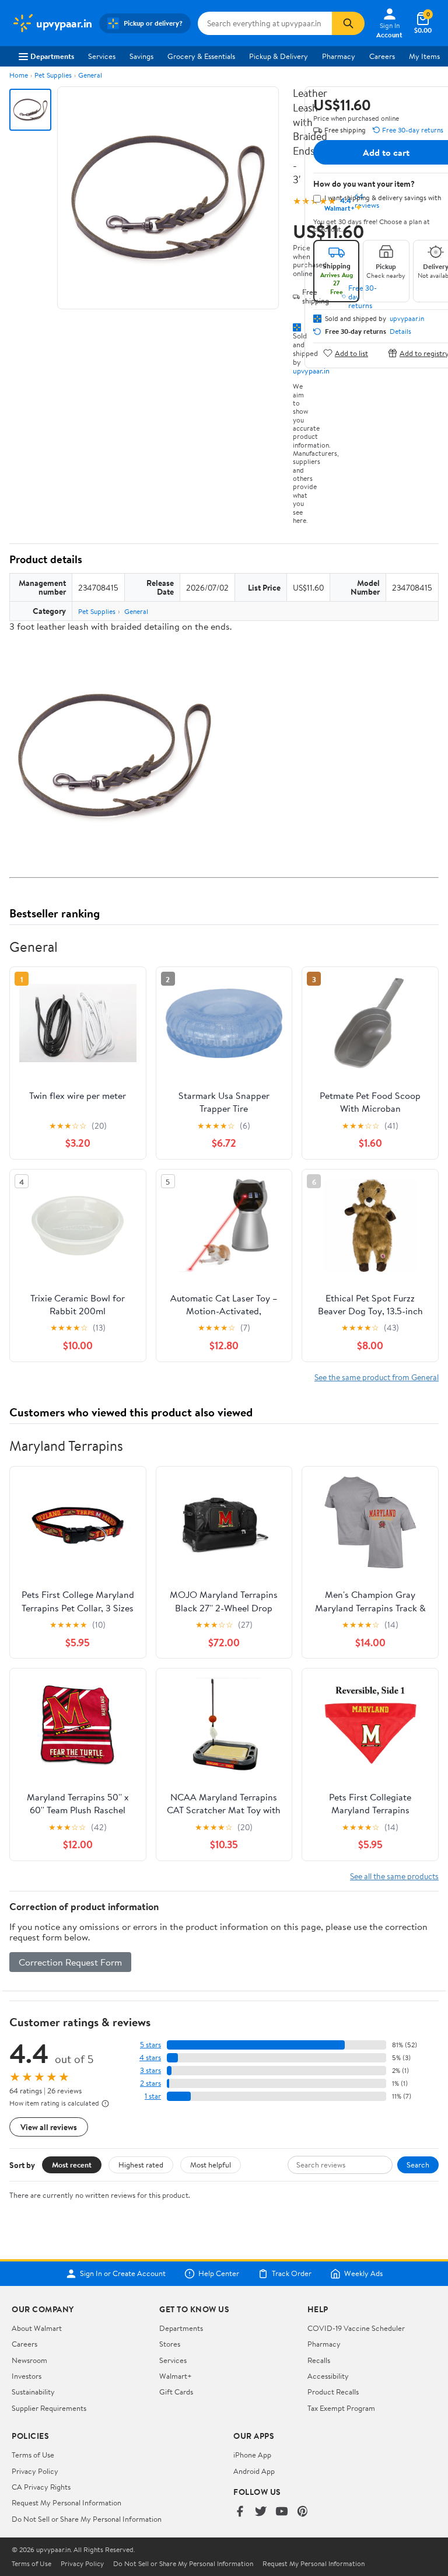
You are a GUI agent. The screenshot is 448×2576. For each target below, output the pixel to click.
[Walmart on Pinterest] (303, 2512)
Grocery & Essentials (201, 56)
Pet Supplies (53, 75)
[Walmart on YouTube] (282, 2512)
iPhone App (252, 2455)
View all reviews (49, 2127)
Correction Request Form (70, 1962)
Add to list (351, 353)
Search (418, 2165)
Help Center (219, 2274)
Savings (141, 56)
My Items (424, 56)
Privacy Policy (35, 2471)
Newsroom (29, 2360)
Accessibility (328, 2376)
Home (19, 75)
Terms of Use (33, 2455)
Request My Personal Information (66, 2502)
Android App (254, 2471)
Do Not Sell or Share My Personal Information (87, 2519)
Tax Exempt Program (341, 2408)
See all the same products (394, 1876)
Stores (170, 2344)
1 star (153, 2096)
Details (400, 331)
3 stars (150, 2070)
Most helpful (211, 2165)
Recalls (319, 2360)
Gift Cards (176, 2392)
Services (102, 56)
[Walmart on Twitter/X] (261, 2512)
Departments (52, 56)
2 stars (150, 2083)
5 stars (150, 2045)
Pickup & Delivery (279, 56)
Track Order (292, 2274)
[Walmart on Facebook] (240, 2512)
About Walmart (37, 2328)
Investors (27, 2376)
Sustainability (33, 2392)
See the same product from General (377, 1377)
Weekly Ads (363, 2274)
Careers (382, 56)
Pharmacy (339, 56)
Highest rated (141, 2165)
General (90, 75)
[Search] (348, 23)
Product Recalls (333, 2392)
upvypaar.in (311, 371)
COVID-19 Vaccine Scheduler (356, 2328)
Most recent (72, 2165)
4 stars (150, 2057)
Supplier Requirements (49, 2408)
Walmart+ (176, 2376)
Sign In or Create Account (123, 2274)
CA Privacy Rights (41, 2487)
